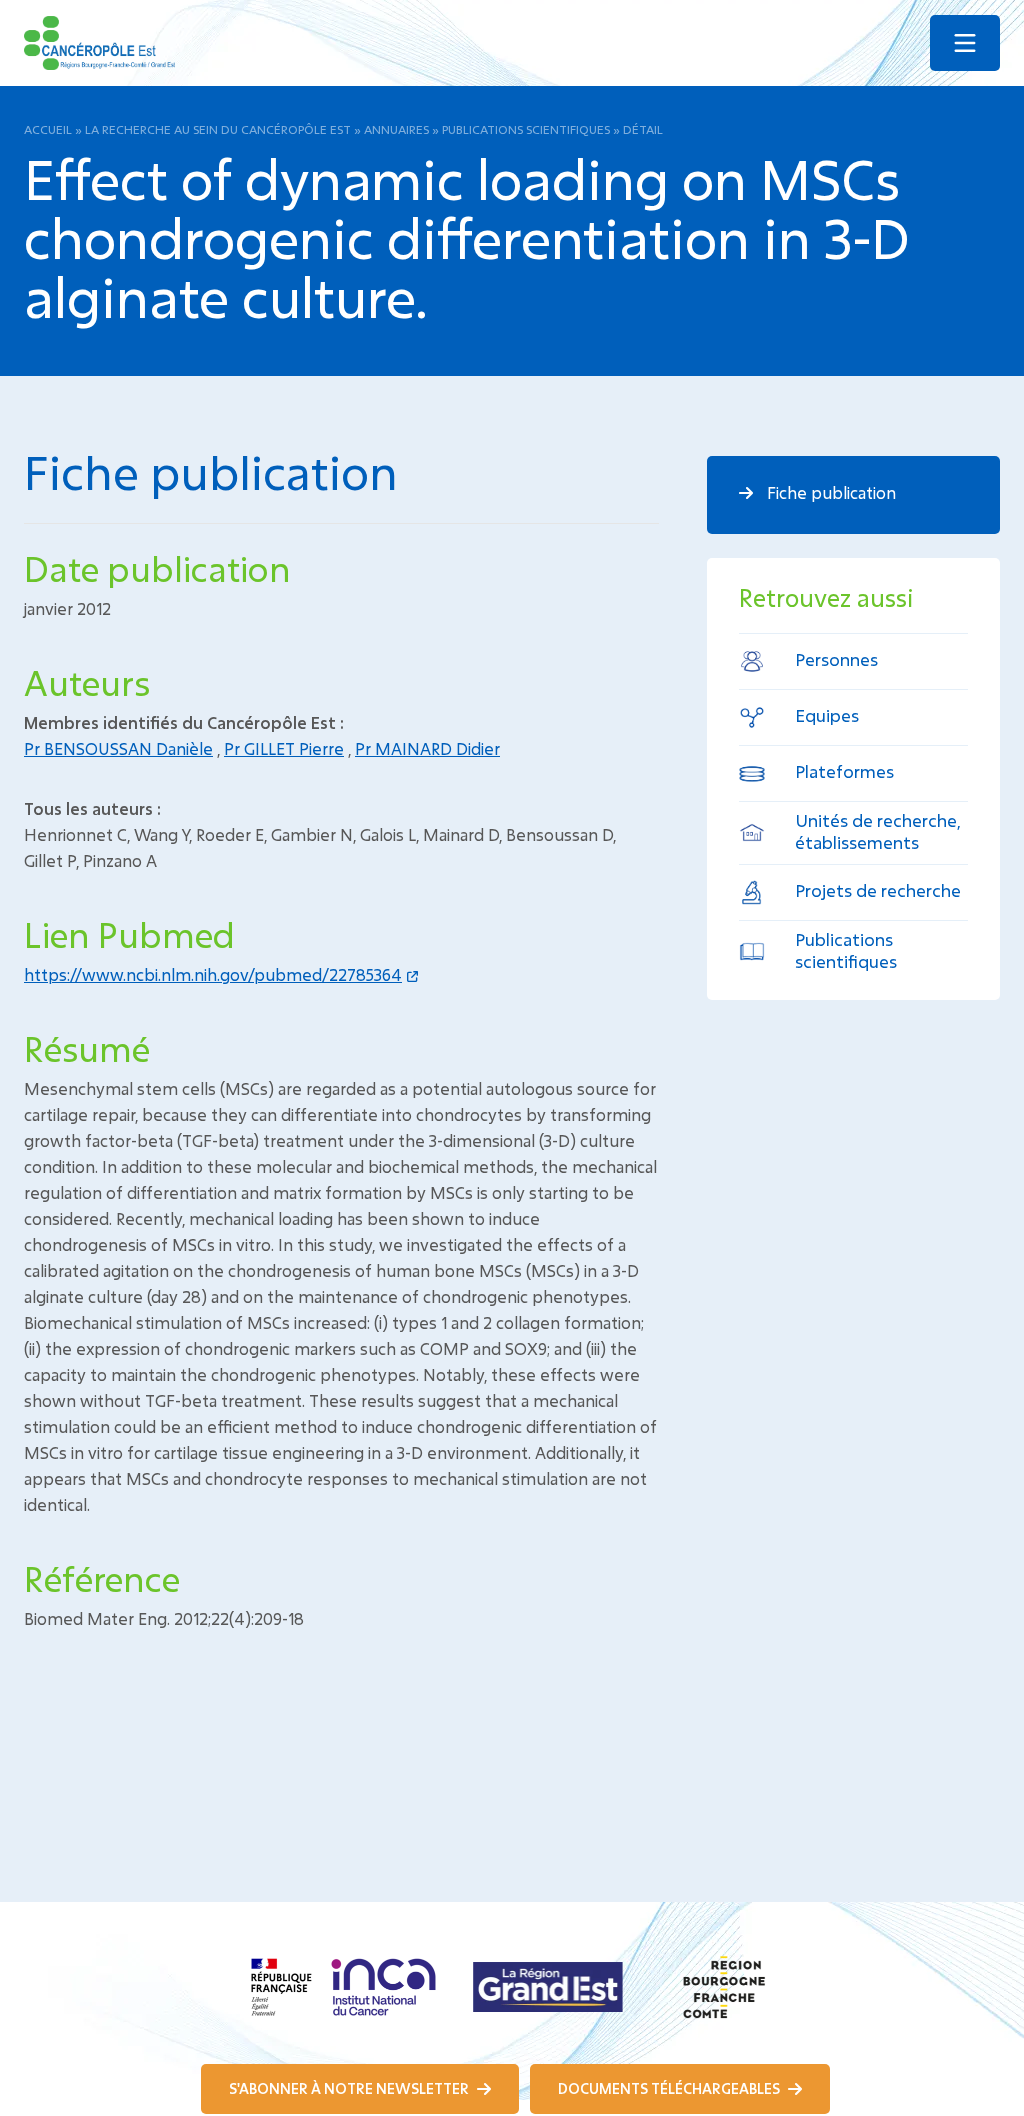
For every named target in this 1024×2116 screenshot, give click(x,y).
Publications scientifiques (526, 129)
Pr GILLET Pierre (284, 748)
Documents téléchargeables (670, 2088)
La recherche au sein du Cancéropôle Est (218, 129)
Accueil (48, 129)
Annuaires (396, 129)
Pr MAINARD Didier (427, 748)
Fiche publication (829, 492)
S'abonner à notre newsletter (350, 2088)
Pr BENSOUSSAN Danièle (118, 748)
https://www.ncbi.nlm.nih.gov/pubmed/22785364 (213, 974)
